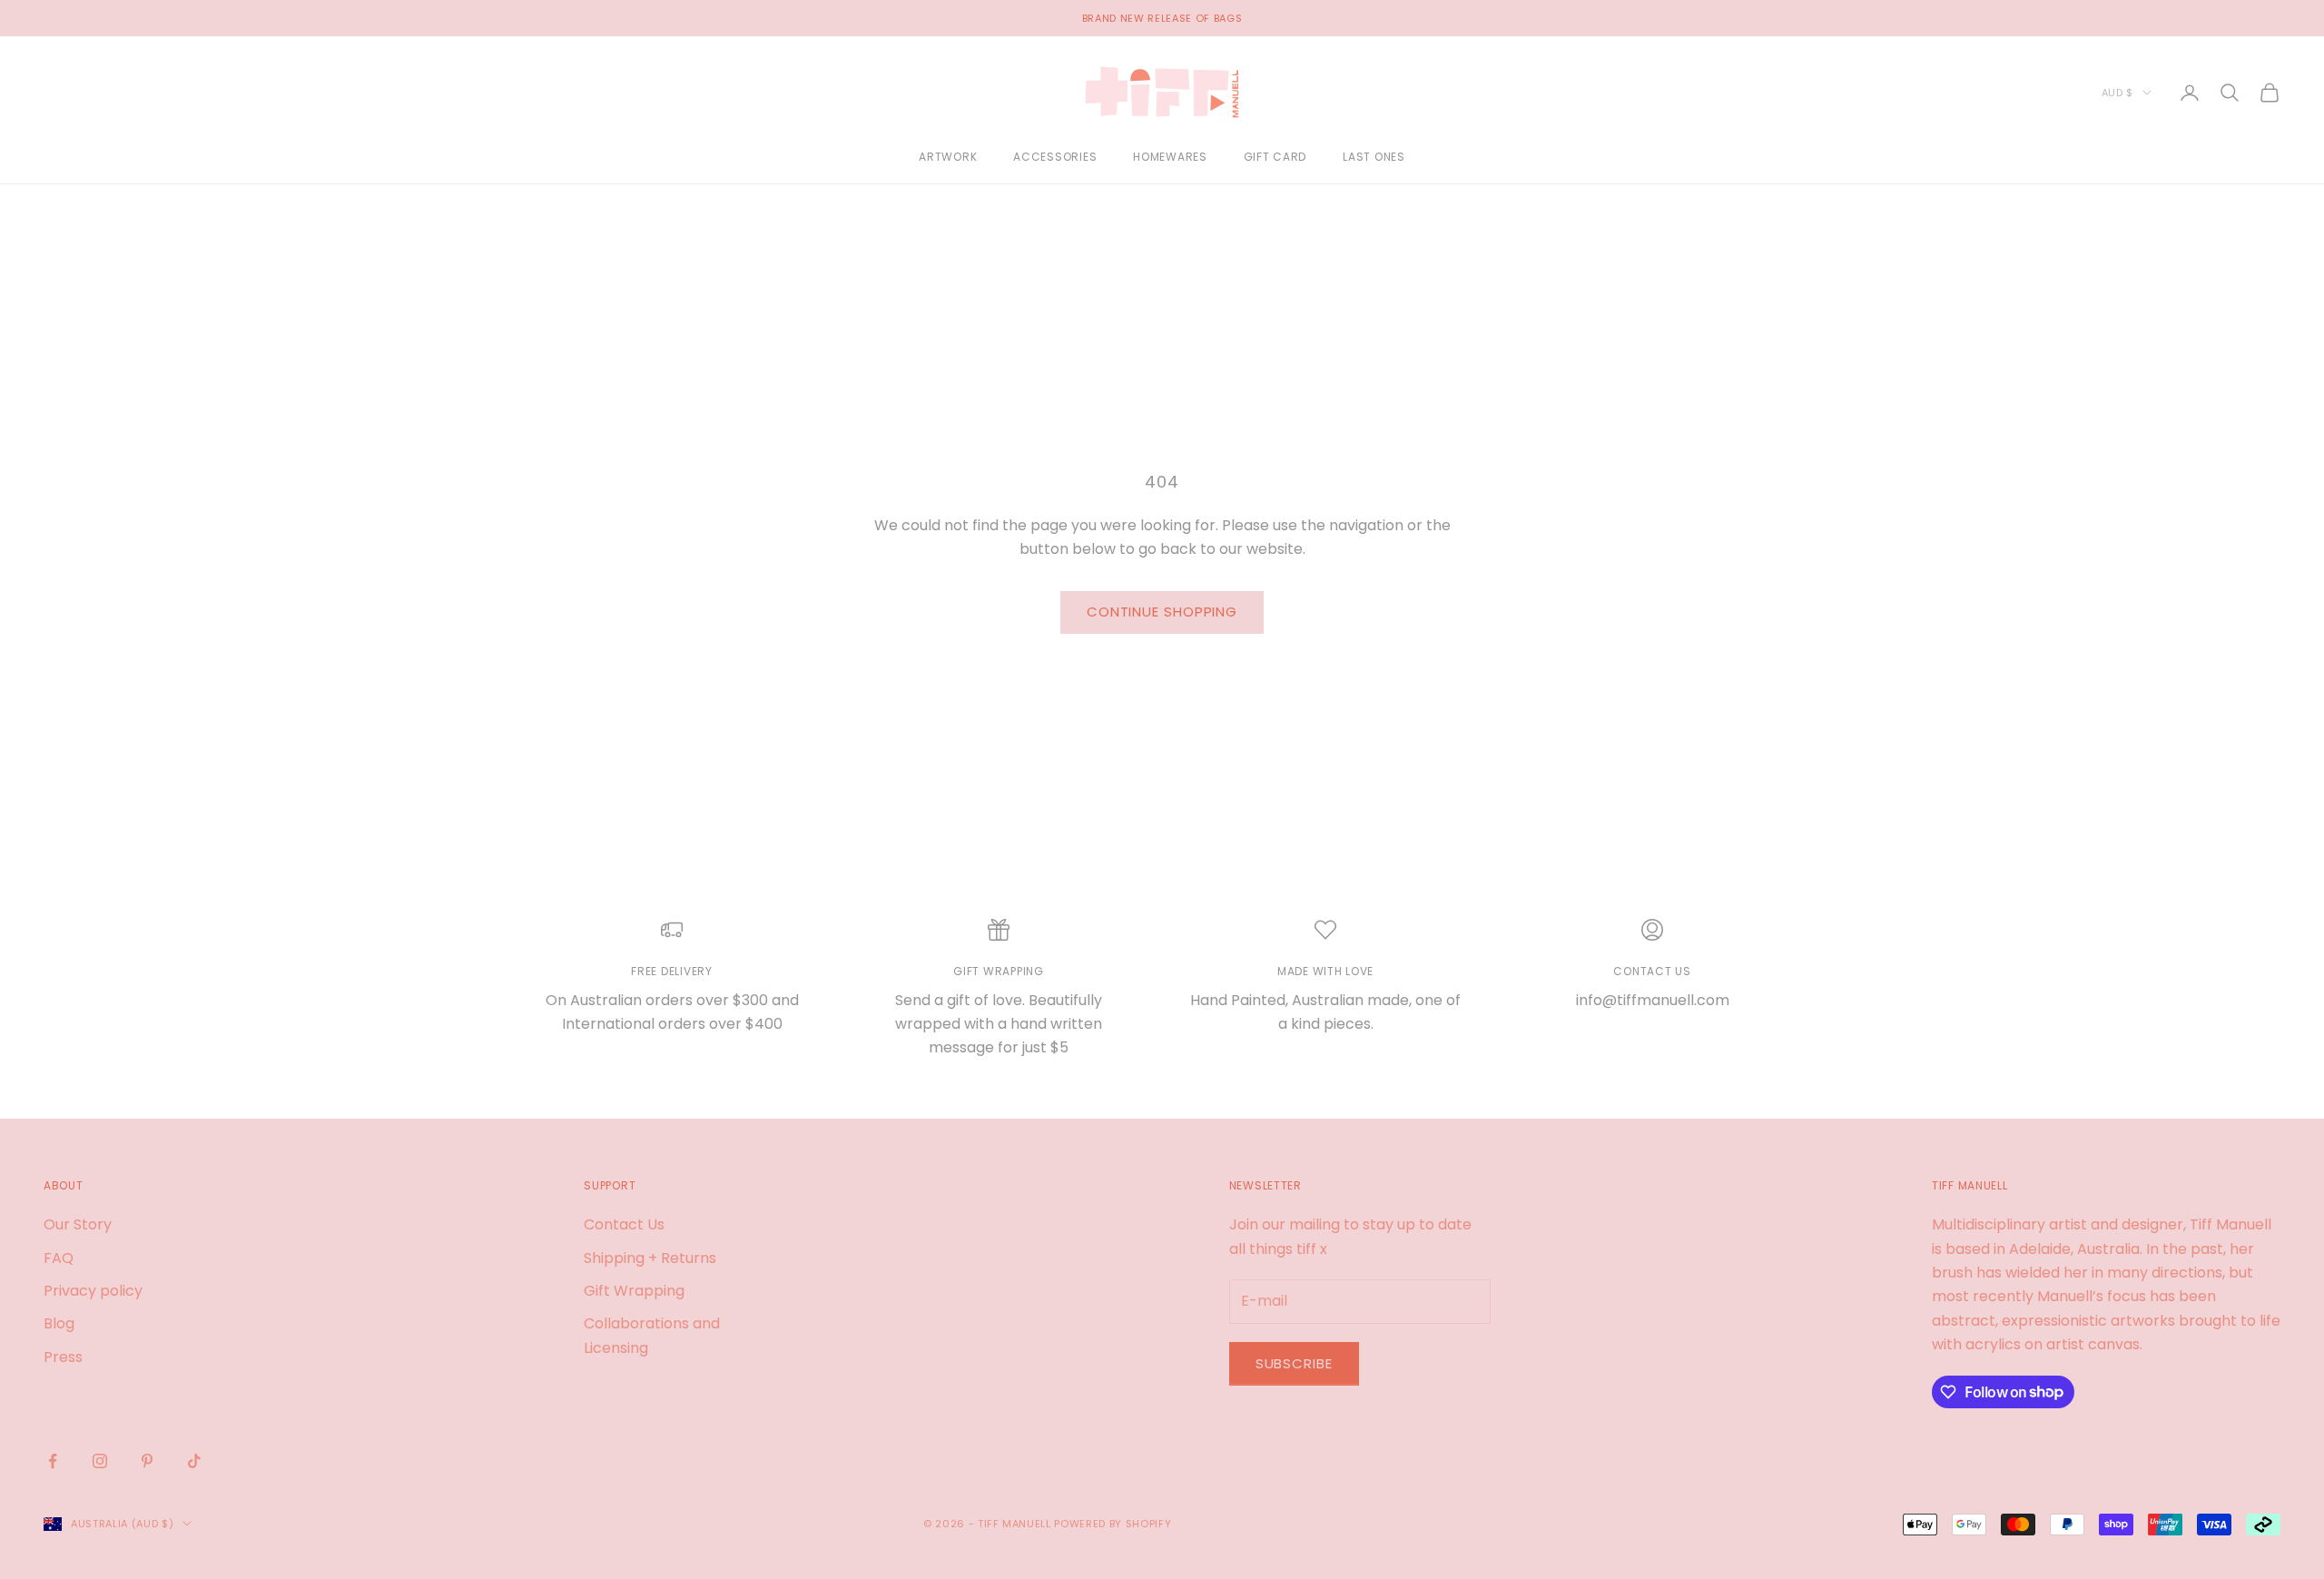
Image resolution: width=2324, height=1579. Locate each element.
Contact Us (624, 1224)
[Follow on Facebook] (53, 1461)
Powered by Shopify (1113, 1524)
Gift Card (1275, 158)
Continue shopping (1162, 612)
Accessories (1055, 158)
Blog (59, 1323)
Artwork (948, 158)
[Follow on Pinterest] (147, 1461)
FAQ (59, 1258)
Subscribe (1294, 1363)
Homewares (1170, 158)
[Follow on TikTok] (194, 1461)
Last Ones (1374, 158)
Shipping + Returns (650, 1258)
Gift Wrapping (634, 1291)
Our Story (78, 1224)
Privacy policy (93, 1291)
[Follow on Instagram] (100, 1461)
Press (63, 1357)
